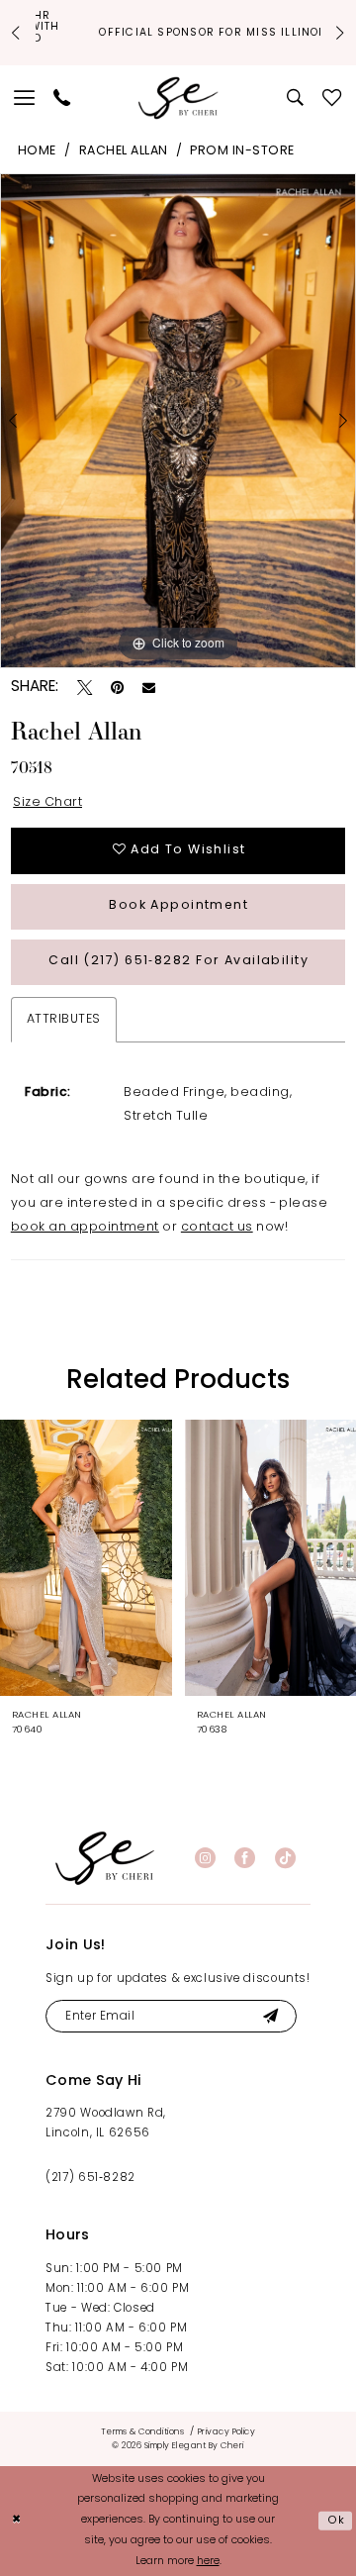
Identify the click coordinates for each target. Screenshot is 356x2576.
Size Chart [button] (47, 803)
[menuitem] (25, 98)
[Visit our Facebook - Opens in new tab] (245, 1858)
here (208, 2562)
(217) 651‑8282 (90, 2178)
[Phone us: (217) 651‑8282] (62, 98)
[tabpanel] (178, 421)
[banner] (105, 1858)
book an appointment (85, 1228)
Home (37, 151)
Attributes (64, 1020)
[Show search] (296, 98)
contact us (217, 1228)
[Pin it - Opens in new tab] (117, 688)
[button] (25, 98)
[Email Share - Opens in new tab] (149, 688)
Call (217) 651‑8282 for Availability (178, 961)
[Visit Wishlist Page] (332, 98)
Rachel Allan (124, 151)
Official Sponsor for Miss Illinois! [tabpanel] (178, 33)
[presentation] (86, 1557)
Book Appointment (178, 906)
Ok (337, 2520)
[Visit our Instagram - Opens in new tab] (205, 1858)
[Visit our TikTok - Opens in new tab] (285, 1858)
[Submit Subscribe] (270, 2017)
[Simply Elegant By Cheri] (178, 98)
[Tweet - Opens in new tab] (85, 688)
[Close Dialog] (17, 2521)
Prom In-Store (242, 151)
